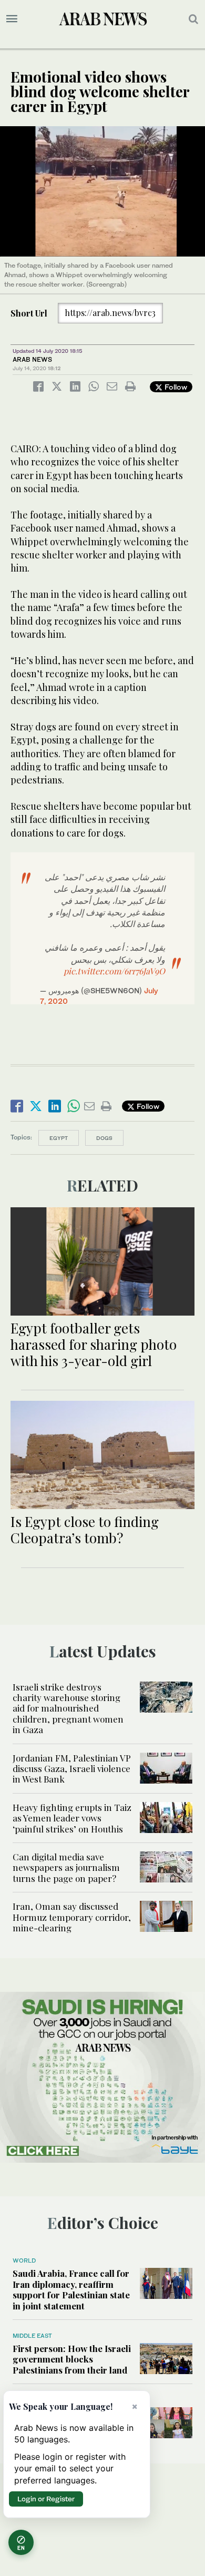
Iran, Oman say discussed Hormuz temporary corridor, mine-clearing (72, 1917)
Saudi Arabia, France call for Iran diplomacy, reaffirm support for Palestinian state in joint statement (71, 2289)
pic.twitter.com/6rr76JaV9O (114, 971)
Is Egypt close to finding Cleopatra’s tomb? (85, 1530)
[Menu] (12, 19)
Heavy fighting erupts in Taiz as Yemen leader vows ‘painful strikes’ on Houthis (72, 1818)
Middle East (32, 2336)
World (24, 2261)
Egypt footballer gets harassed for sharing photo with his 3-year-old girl (94, 1344)
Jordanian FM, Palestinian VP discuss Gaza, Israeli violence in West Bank (72, 1769)
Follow (175, 387)
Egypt (59, 1138)
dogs (104, 1138)
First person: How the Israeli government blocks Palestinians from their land (72, 2359)
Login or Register (46, 2499)
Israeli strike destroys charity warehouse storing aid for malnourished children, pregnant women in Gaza (68, 1708)
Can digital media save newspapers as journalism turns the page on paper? (66, 1867)
